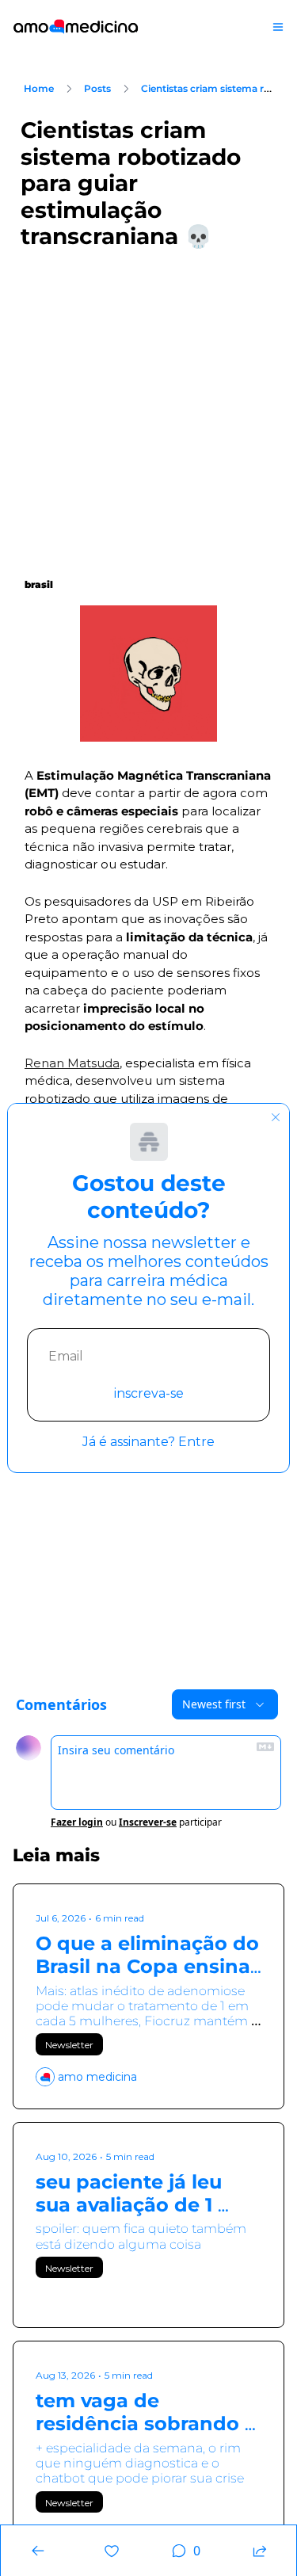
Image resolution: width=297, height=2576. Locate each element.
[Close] (276, 1117)
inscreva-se (149, 1393)
